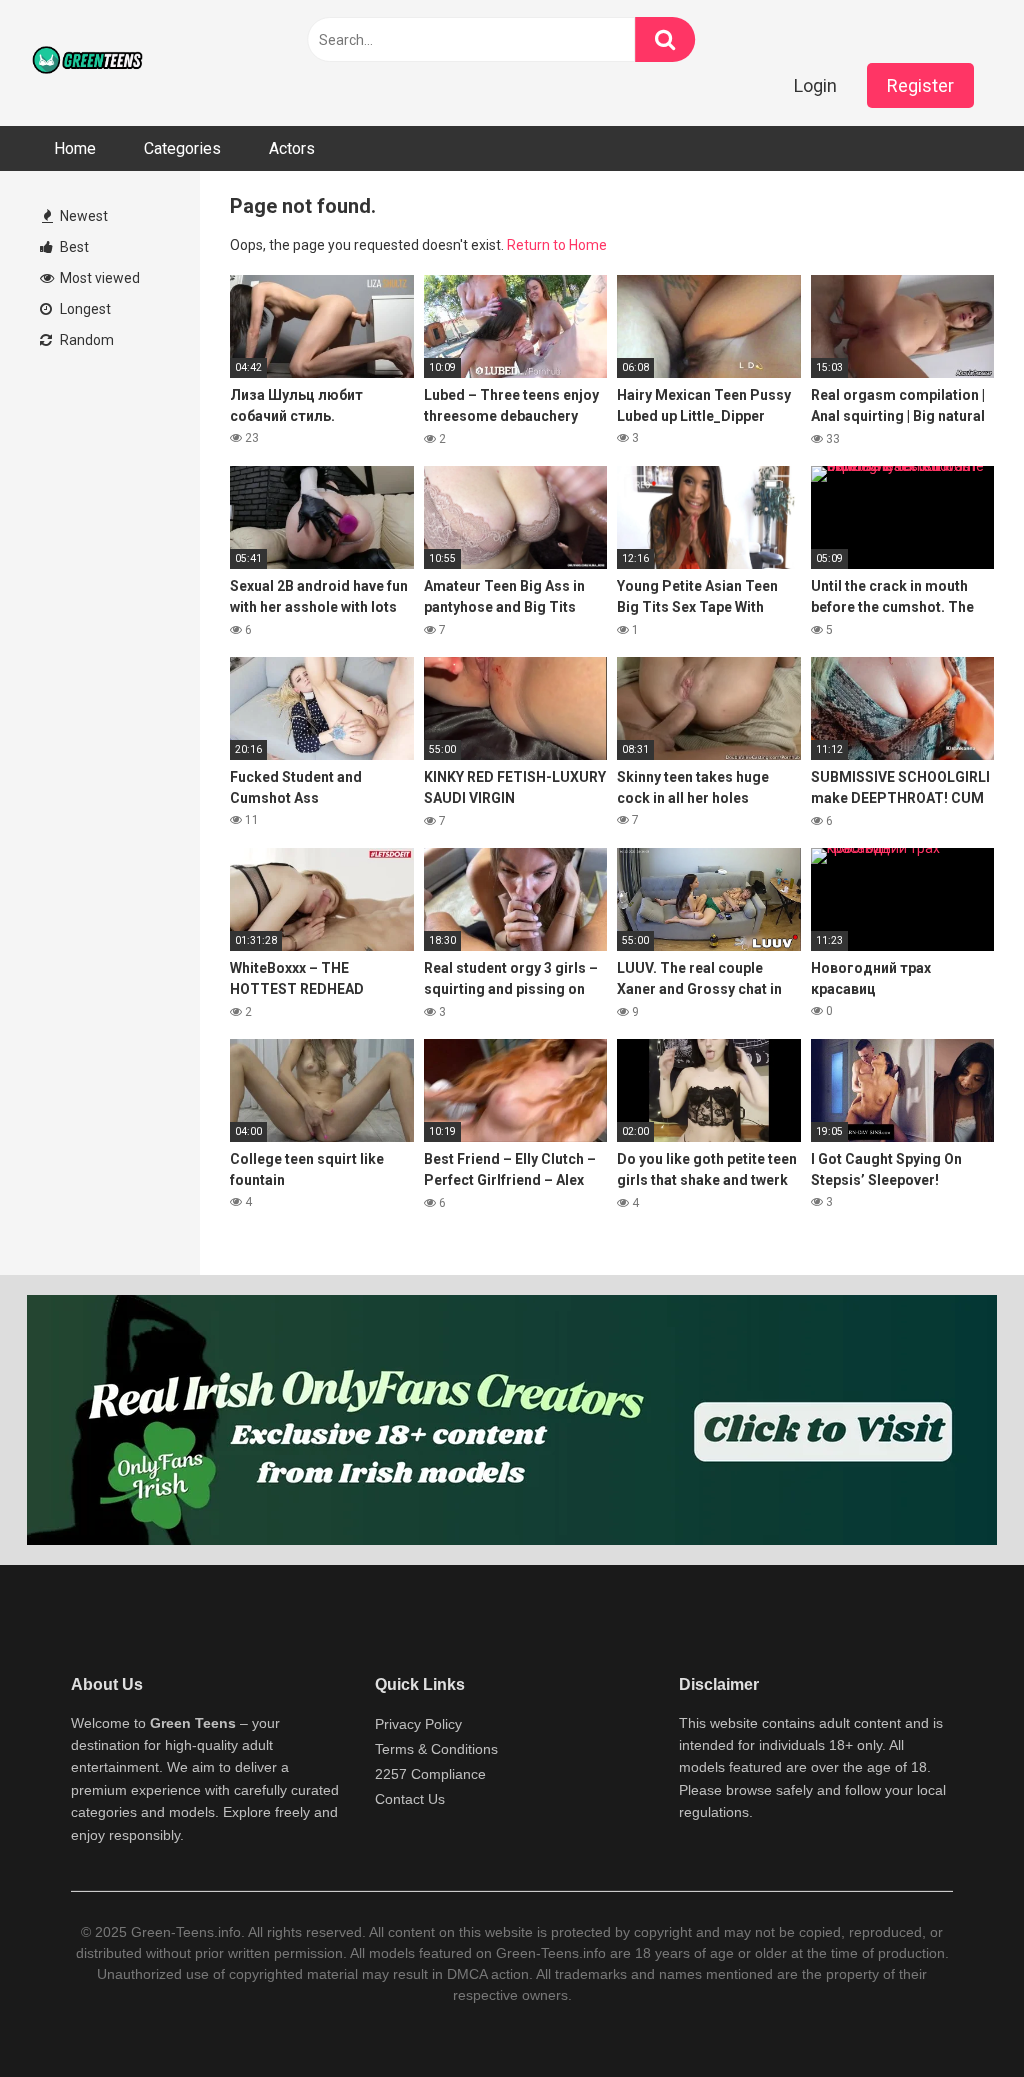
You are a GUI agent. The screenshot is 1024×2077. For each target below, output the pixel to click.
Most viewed (98, 278)
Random (85, 340)
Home (75, 148)
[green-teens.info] (90, 63)
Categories (182, 148)
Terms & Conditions (436, 1749)
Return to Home (557, 245)
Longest (84, 309)
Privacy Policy (418, 1724)
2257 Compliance (430, 1774)
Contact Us (410, 1799)
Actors (292, 148)
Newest (82, 216)
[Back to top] (957, 2016)
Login (815, 85)
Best (73, 247)
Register (920, 85)
